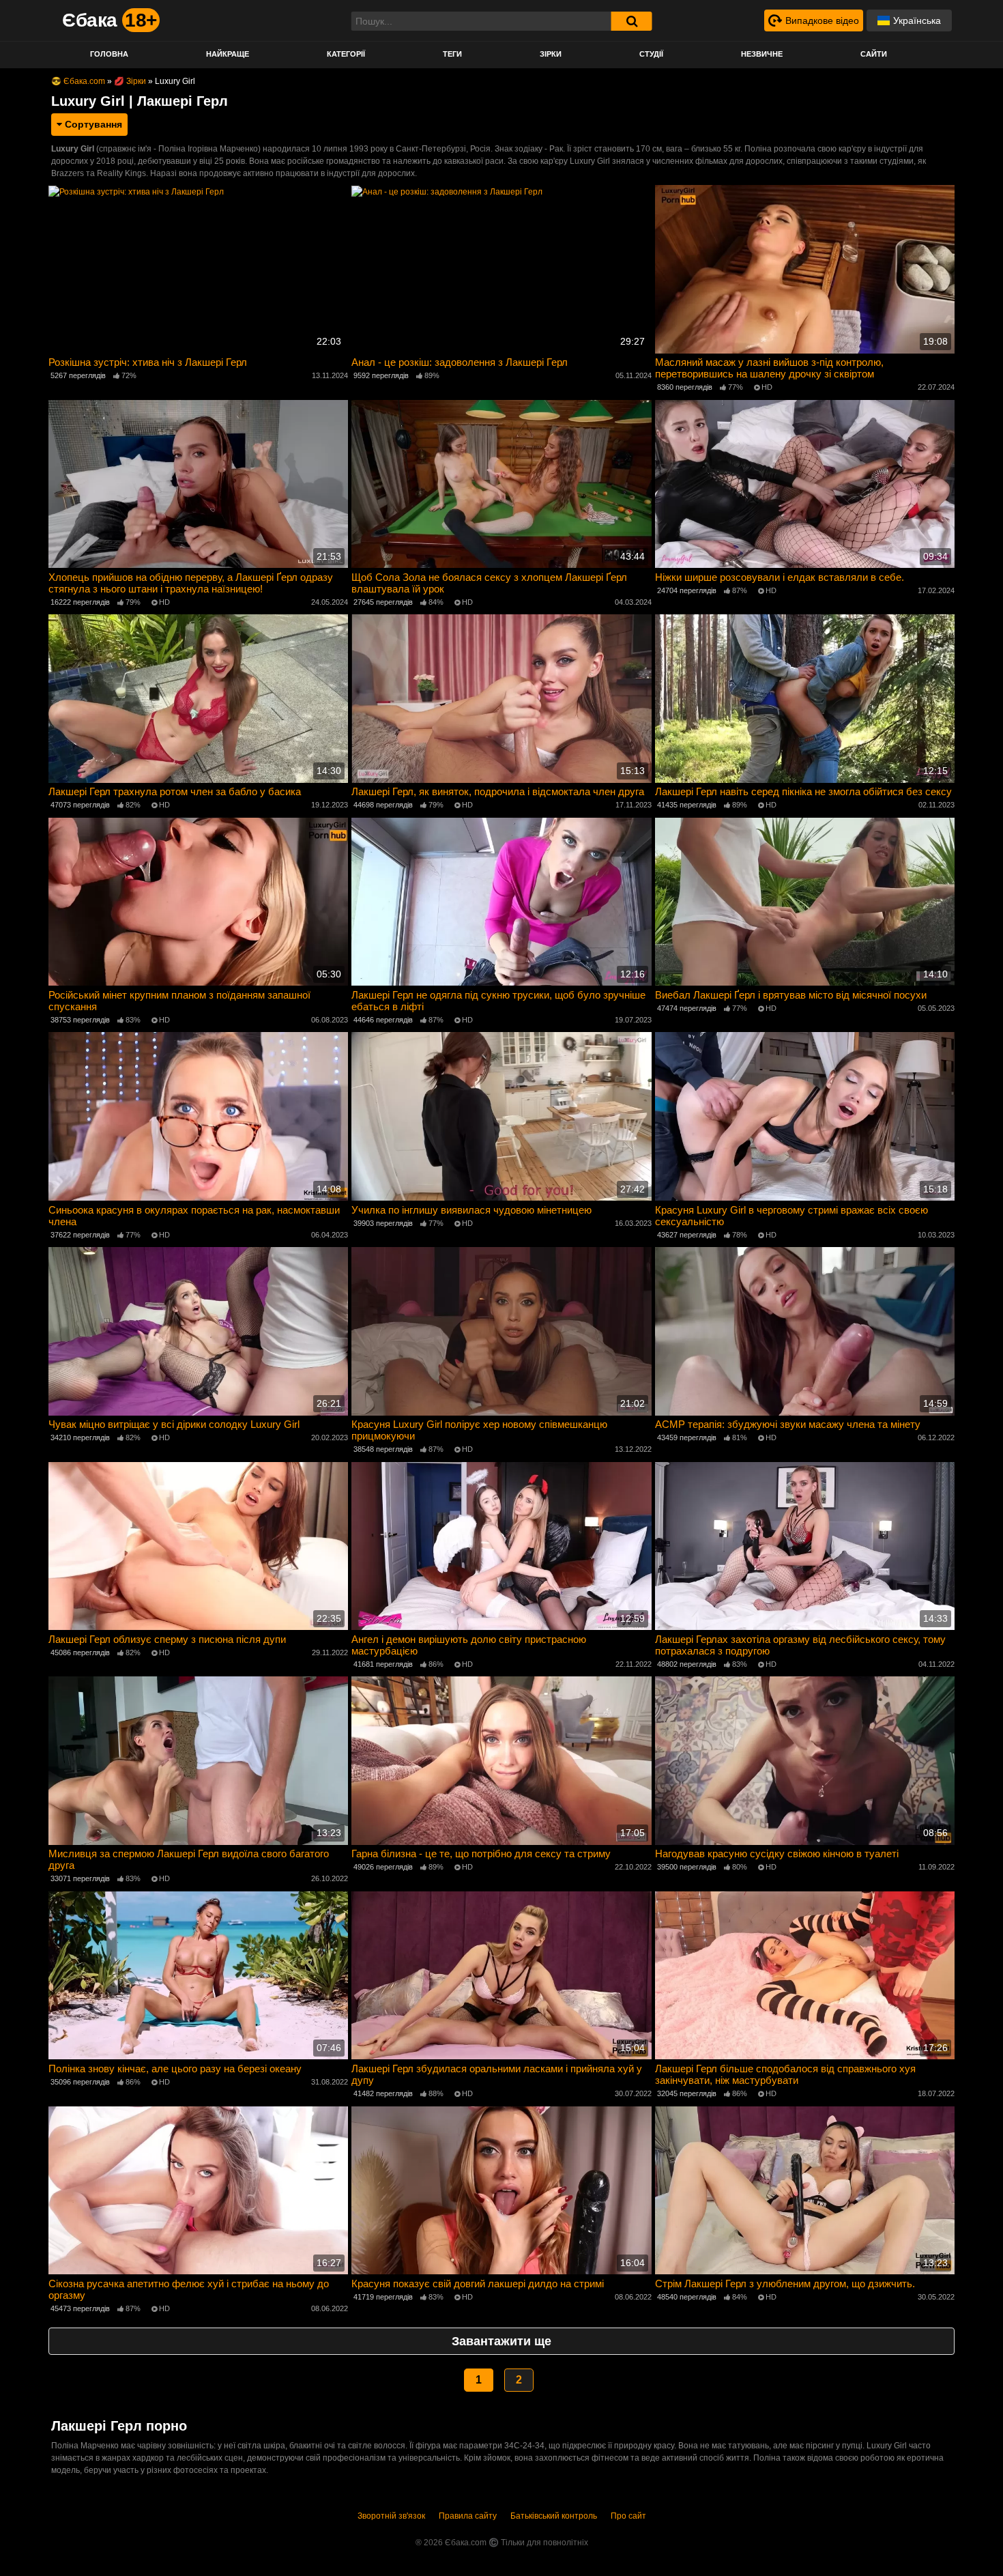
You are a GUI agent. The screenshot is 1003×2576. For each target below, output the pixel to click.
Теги (452, 54)
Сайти (874, 54)
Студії (651, 54)
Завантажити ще (501, 2341)
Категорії (346, 54)
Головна (109, 54)
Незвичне (762, 54)
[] (632, 21)
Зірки (551, 54)
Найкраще (228, 54)
